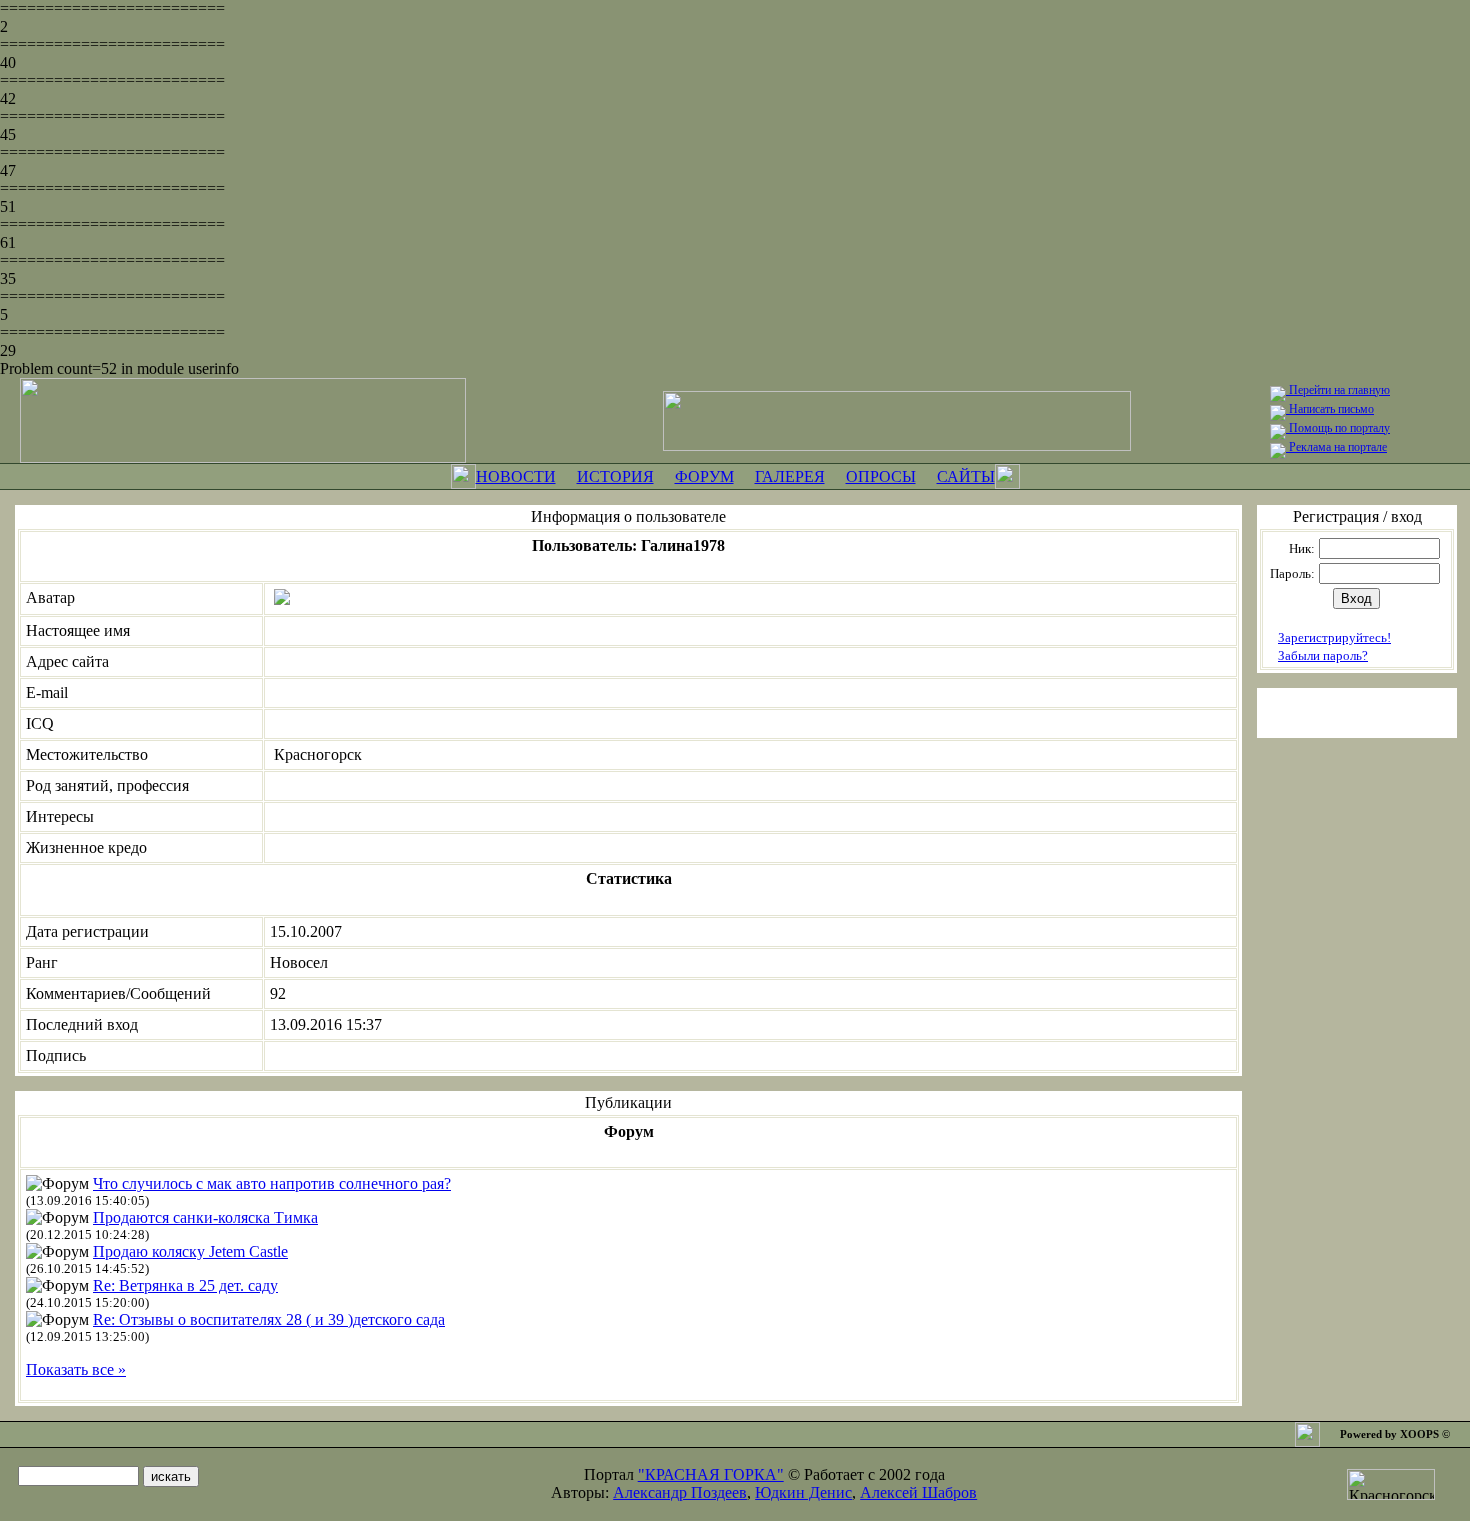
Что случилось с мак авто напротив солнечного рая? (272, 1183)
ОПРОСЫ (881, 476)
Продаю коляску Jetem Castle (190, 1251)
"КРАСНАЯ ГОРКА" (711, 1474)
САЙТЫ (966, 476)
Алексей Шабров (918, 1492)
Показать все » (76, 1369)
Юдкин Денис (803, 1492)
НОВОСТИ (516, 476)
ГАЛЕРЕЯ (790, 476)
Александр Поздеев (680, 1492)
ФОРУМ (704, 476)
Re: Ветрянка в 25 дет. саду (185, 1285)
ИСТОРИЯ (615, 476)
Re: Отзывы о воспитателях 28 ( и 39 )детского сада (269, 1319)
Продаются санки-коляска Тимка (205, 1217)
